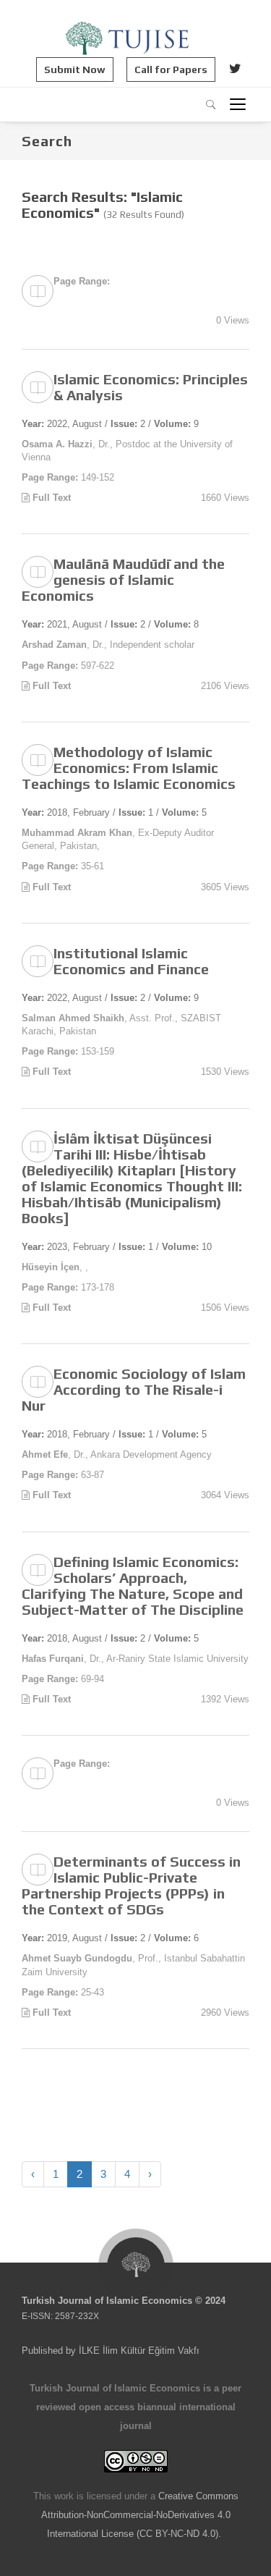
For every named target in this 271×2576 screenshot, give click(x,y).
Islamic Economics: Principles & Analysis (151, 387)
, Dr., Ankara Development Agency (117, 1454)
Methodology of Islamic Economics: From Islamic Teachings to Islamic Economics (129, 768)
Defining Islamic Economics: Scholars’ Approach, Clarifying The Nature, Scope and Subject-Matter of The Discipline (133, 1585)
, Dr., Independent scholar (108, 645)
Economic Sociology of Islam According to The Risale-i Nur (134, 1389)
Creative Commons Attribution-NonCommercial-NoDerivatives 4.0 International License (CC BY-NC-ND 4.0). (140, 2515)
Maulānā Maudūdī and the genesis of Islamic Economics (123, 579)
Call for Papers (171, 69)
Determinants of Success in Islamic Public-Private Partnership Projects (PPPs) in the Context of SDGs (131, 1885)
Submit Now (75, 69)
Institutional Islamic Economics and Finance (131, 961)
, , (55, 1267)
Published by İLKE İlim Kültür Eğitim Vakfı (111, 2351)
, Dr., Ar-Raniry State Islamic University (135, 1659)
